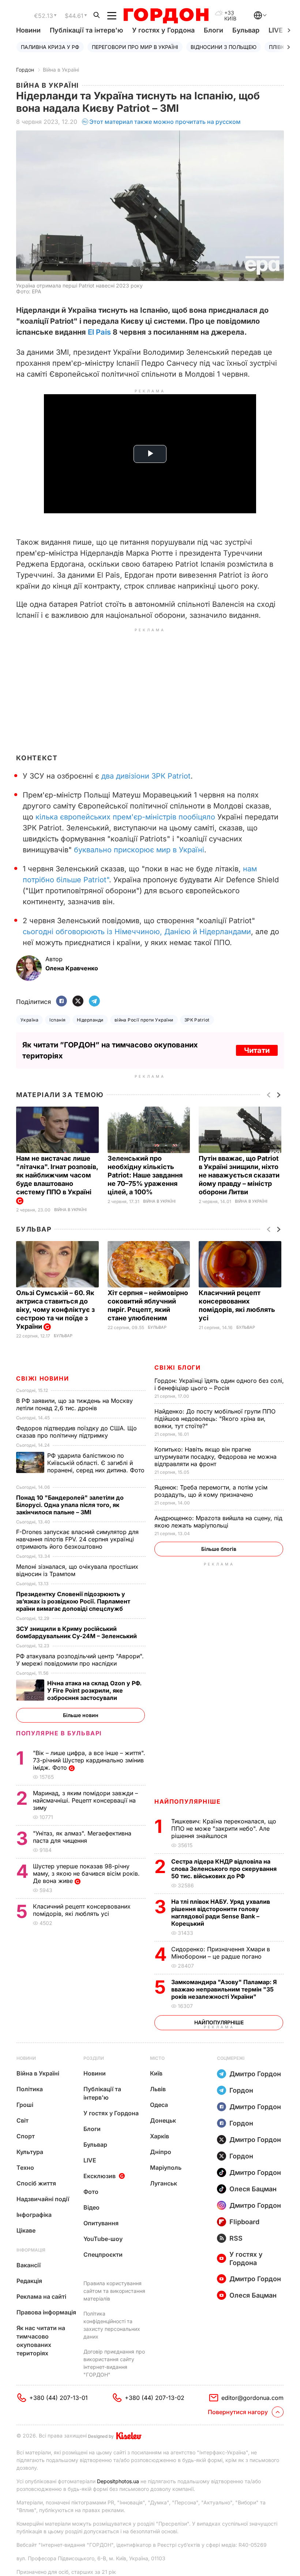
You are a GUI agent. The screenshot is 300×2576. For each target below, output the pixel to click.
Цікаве (26, 2230)
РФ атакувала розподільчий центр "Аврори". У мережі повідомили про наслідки (80, 1660)
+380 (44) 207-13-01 (59, 2398)
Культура (30, 2152)
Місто (157, 2058)
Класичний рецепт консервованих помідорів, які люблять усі (82, 1910)
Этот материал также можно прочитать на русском (165, 122)
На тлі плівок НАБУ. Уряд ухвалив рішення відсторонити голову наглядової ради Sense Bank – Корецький (221, 1913)
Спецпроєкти (103, 2255)
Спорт (26, 2136)
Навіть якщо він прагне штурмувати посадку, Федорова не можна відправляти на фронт (215, 1457)
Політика (30, 2089)
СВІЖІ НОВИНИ (42, 1378)
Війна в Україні (61, 70)
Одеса (159, 2105)
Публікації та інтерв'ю (86, 30)
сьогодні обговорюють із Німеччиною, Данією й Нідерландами (137, 932)
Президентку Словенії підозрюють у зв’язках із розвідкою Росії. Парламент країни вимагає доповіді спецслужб (73, 1601)
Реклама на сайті (41, 2297)
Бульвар (246, 30)
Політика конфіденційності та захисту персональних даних (112, 2325)
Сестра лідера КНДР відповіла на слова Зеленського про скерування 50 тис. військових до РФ (224, 1869)
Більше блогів (219, 1549)
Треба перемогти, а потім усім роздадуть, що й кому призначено (211, 1491)
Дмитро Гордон (255, 2074)
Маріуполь (166, 2168)
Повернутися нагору (238, 2412)
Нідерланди (90, 1020)
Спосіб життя (36, 2183)
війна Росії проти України (144, 1020)
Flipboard (244, 2222)
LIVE (90, 2160)
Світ (22, 2120)
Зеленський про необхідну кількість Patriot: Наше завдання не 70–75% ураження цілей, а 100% (145, 1175)
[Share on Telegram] (94, 1002)
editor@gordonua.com (252, 2398)
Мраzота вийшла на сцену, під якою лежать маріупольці (218, 1522)
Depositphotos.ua (118, 2481)
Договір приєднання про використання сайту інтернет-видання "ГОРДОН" (114, 2363)
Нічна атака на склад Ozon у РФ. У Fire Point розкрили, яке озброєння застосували (94, 1690)
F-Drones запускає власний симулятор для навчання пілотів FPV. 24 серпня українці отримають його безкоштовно (77, 1539)
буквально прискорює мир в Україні (139, 850)
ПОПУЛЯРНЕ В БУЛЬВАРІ (59, 1733)
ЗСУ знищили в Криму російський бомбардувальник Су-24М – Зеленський (78, 1632)
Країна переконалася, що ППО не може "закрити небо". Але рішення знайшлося (224, 1829)
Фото (91, 2192)
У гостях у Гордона (163, 30)
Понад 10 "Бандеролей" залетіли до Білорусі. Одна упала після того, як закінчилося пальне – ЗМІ (70, 1505)
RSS (236, 2238)
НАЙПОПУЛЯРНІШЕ (187, 1801)
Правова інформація (46, 2312)
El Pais (99, 332)
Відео (91, 2207)
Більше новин (81, 1715)
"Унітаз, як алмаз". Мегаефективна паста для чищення (82, 1837)
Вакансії (29, 2265)
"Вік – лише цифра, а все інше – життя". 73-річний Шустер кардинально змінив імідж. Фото (89, 1760)
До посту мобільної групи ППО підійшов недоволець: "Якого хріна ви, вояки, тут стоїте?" (215, 1419)
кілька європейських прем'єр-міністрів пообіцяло (125, 817)
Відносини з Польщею (224, 47)
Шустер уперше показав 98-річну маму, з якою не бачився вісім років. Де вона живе (86, 1873)
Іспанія (57, 1020)
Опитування (101, 2223)
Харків (160, 2136)
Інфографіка (34, 2215)
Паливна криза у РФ (50, 47)
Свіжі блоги (178, 1367)
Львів (158, 2089)
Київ (156, 2073)
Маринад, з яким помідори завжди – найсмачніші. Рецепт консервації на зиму (85, 1800)
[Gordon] (166, 16)
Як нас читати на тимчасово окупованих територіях (41, 2341)
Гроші (25, 2105)
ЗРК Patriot (197, 1020)
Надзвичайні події (43, 2199)
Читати (257, 1050)
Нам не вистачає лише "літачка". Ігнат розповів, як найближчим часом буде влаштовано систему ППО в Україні (57, 1175)
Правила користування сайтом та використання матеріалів (114, 2291)
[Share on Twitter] (78, 1002)
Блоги (213, 30)
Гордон (25, 70)
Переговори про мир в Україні (135, 47)
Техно (25, 2168)
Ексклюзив (100, 2176)
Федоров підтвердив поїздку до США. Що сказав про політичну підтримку (76, 1432)
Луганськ (164, 2183)
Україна (29, 1020)
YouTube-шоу (103, 2239)
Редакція (29, 2281)
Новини (28, 30)
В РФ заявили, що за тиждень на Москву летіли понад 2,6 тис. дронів (74, 1404)
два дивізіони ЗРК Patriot (146, 776)
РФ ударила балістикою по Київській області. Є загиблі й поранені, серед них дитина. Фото (80, 1466)
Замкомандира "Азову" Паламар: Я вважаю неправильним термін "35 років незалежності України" (224, 1989)
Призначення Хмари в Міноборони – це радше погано (221, 1953)
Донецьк (163, 2120)
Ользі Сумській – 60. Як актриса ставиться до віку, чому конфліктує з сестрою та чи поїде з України (55, 1310)
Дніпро (161, 2152)
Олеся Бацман (253, 2189)
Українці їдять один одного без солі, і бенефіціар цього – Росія (219, 1384)
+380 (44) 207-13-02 (155, 2398)
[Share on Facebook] (61, 1002)
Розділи (94, 2058)
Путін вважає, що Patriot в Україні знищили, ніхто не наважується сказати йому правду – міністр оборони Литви (239, 1175)
